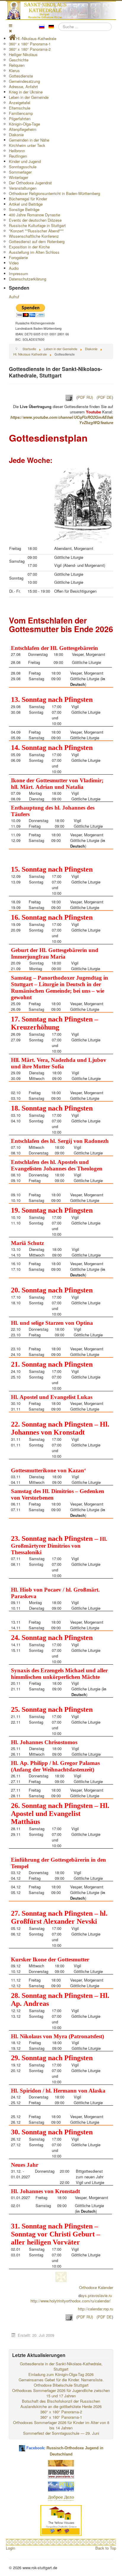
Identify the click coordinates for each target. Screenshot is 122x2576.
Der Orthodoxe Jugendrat (30, 183)
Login (11, 2548)
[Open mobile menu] (11, 25)
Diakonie (16, 135)
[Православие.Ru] (61, 2473)
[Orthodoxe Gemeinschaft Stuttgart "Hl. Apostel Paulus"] (61, 2463)
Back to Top (106, 2548)
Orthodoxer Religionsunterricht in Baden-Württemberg (54, 193)
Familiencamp (21, 113)
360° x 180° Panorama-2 (30, 49)
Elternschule (20, 108)
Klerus (14, 70)
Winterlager (19, 177)
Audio (14, 268)
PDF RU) (85, 398)
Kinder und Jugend (25, 161)
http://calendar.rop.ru (95, 2309)
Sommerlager (20, 172)
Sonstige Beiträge (24, 209)
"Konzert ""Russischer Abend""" (36, 231)
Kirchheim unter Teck (27, 145)
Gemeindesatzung (24, 81)
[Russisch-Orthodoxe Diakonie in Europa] (61, 2498)
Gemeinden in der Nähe (29, 140)
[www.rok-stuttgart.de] (62, 10)
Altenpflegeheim (23, 129)
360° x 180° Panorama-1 (30, 44)
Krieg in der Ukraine (26, 92)
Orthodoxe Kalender (96, 2287)
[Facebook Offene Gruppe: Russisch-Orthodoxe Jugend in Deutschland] (22, 2446)
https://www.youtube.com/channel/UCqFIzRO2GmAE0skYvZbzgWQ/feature (62, 420)
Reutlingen (18, 156)
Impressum (19, 273)
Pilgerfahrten (20, 119)
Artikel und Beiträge (26, 204)
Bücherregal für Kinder (28, 199)
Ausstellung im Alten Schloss (34, 252)
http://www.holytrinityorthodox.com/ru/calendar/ (71, 2301)
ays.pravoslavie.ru (96, 2295)
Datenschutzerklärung (28, 279)
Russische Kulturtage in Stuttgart (37, 225)
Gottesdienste (21, 76)
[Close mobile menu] (10, 31)
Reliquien (17, 65)
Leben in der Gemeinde (29, 97)
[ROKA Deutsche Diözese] (61, 2486)
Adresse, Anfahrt (23, 87)
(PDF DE (104, 398)
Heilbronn (17, 151)
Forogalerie (18, 257)
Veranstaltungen (23, 188)
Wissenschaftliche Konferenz (34, 236)
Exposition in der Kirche (29, 247)
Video (14, 263)
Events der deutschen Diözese (35, 220)
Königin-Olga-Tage (24, 124)
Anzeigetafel (20, 103)
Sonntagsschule (23, 167)
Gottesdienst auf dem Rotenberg (37, 241)
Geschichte (19, 60)
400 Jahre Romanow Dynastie (34, 215)
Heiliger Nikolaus (23, 54)
